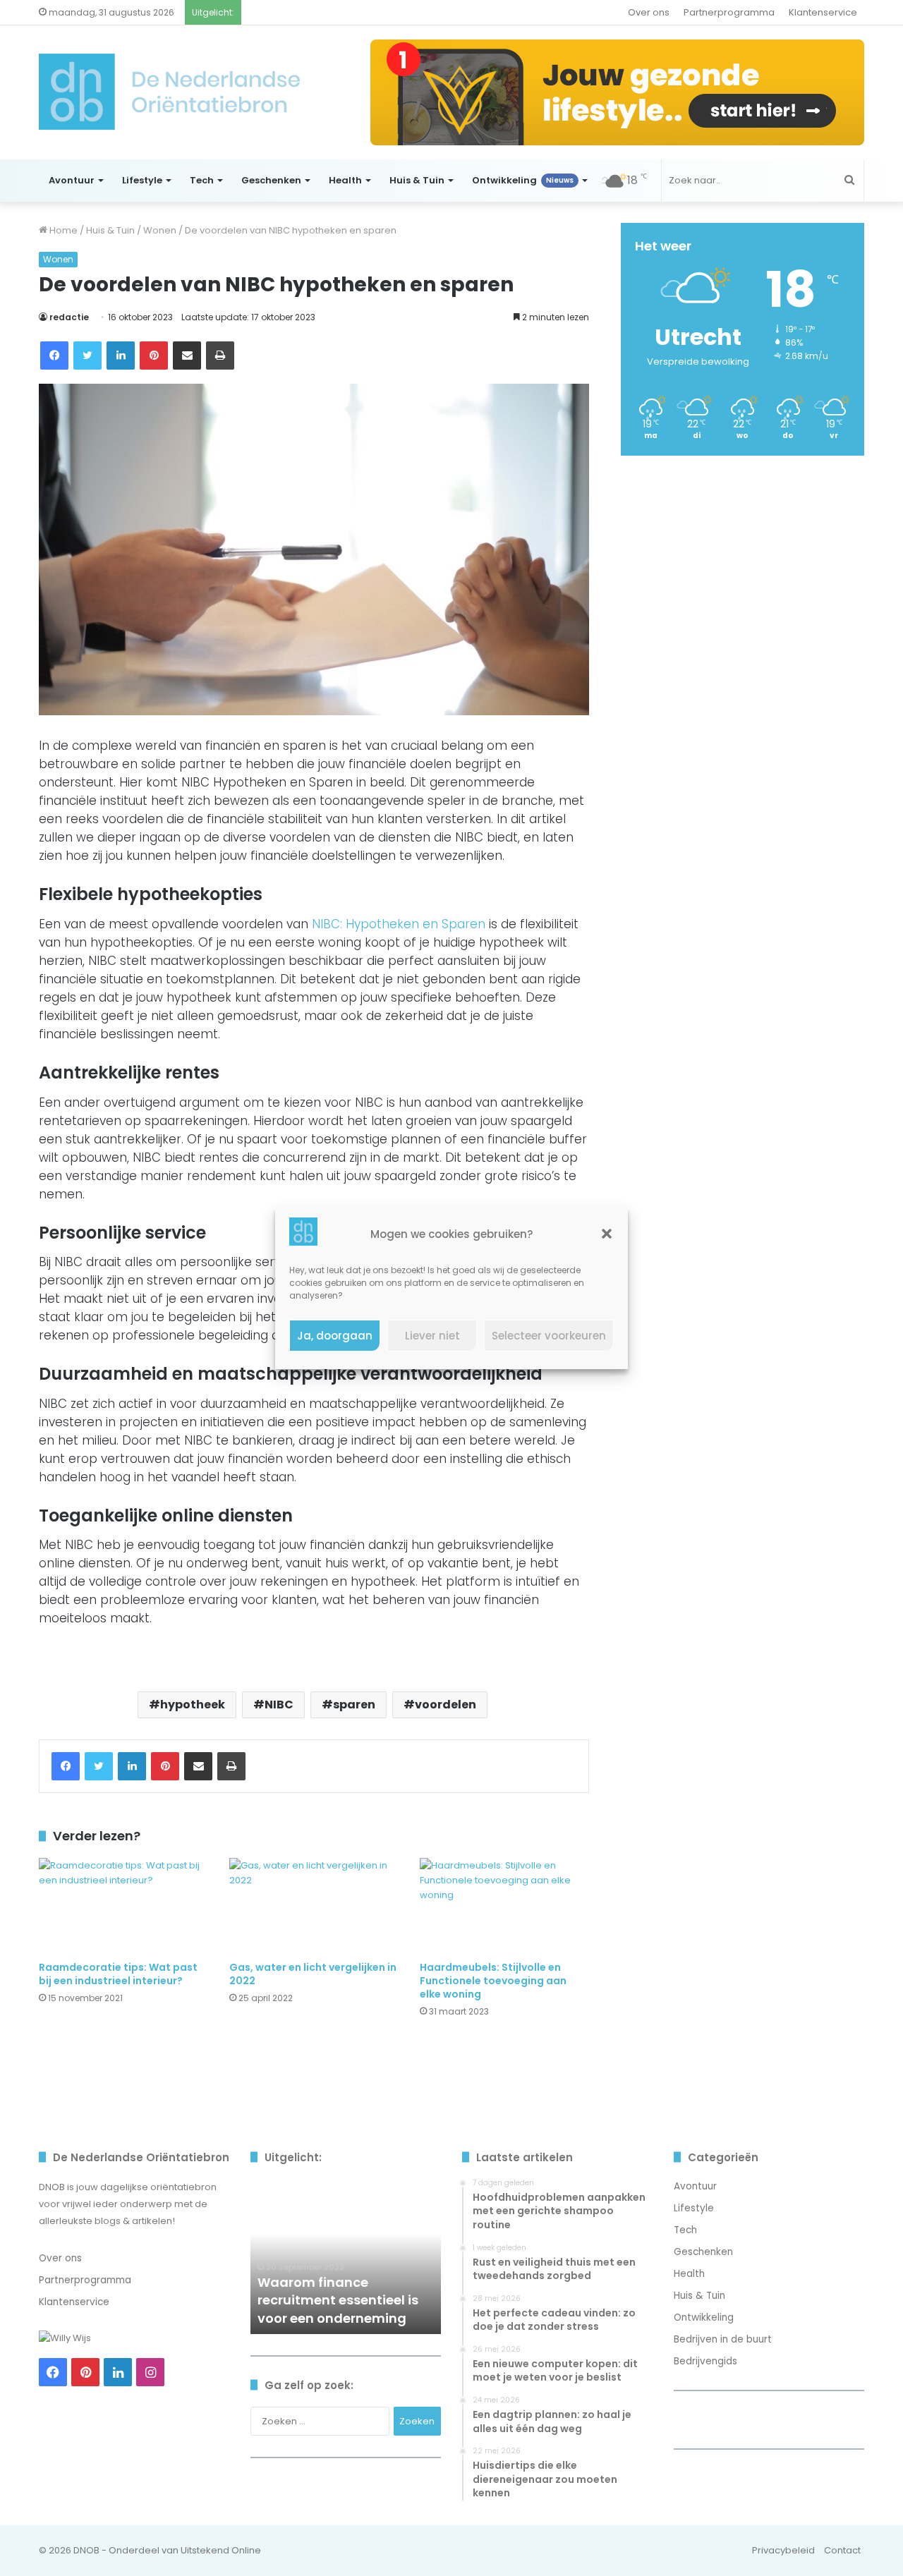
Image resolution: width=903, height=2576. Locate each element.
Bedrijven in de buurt (723, 2339)
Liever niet (432, 1336)
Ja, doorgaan (335, 1336)
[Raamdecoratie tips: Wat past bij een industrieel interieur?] (123, 1906)
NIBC (279, 1705)
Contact (842, 2550)
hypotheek (193, 1705)
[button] (607, 1234)
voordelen (446, 1705)
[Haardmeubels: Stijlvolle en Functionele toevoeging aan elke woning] (504, 1906)
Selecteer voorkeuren (549, 1336)
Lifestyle (142, 180)
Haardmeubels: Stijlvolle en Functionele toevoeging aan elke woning (493, 1981)
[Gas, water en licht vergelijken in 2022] (314, 1906)
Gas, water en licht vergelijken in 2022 (313, 1974)
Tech (202, 180)
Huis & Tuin (417, 180)
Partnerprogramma (729, 12)
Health (345, 180)
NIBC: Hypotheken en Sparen (399, 924)
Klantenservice (823, 12)
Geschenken (271, 180)
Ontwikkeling (523, 180)
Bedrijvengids (705, 2361)
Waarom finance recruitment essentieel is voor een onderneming (338, 2300)
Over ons (649, 12)
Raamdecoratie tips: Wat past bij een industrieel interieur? (118, 1974)
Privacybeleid (783, 2550)
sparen (354, 1705)
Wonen (160, 230)
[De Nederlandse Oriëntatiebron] (169, 92)
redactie (69, 317)
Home (62, 230)
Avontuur (72, 180)
